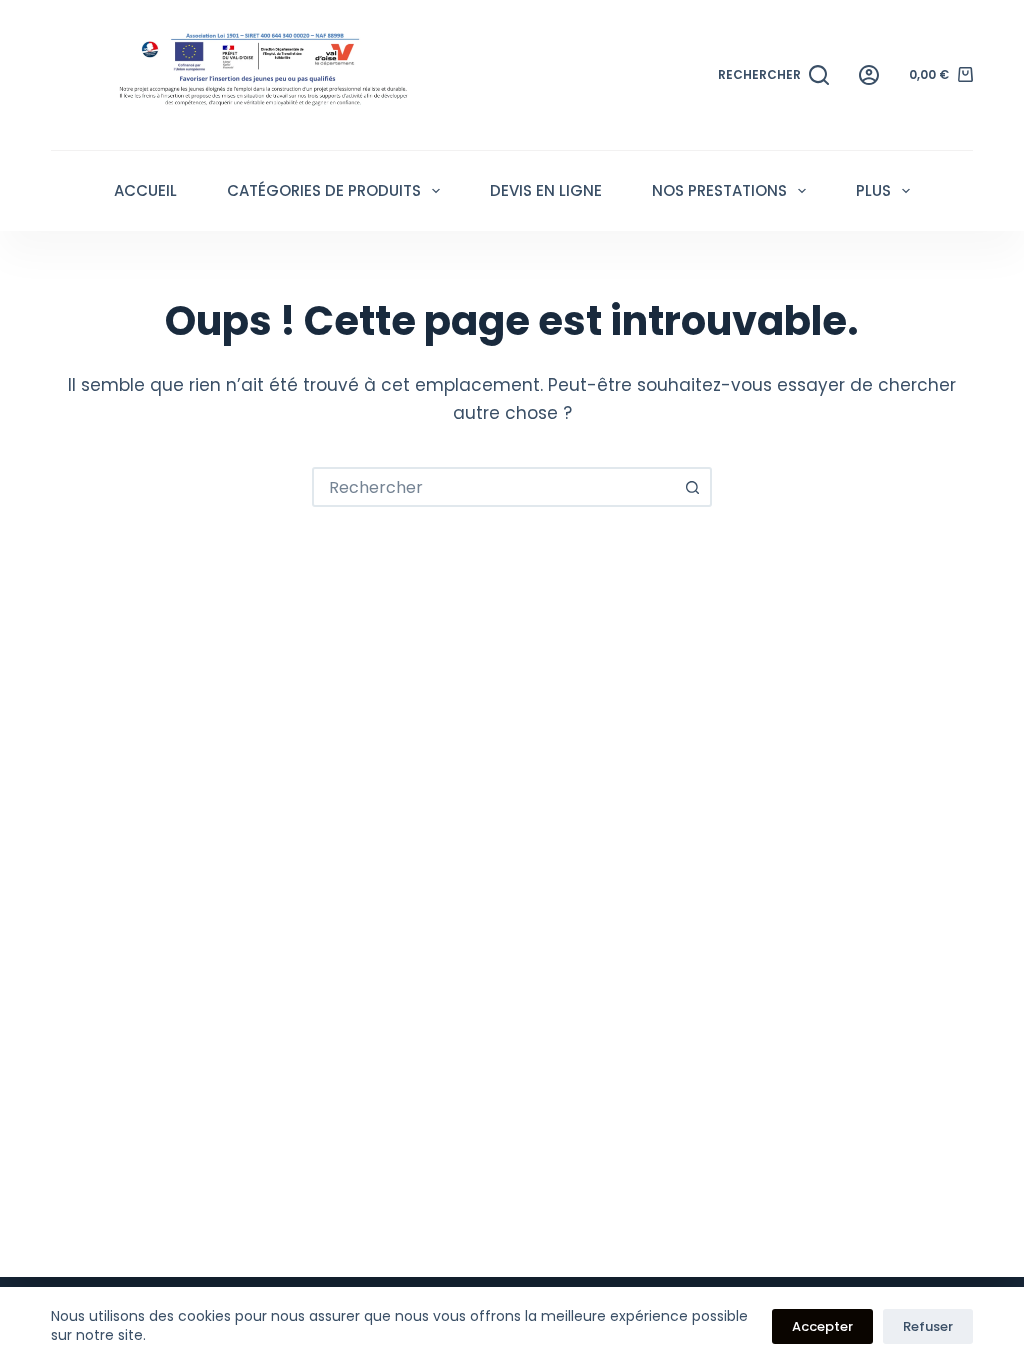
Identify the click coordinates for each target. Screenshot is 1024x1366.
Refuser (928, 1326)
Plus (873, 190)
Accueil (145, 190)
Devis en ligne (546, 190)
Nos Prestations (719, 190)
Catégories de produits (324, 190)
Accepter (822, 1326)
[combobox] (494, 487)
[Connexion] (869, 75)
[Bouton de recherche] (692, 487)
